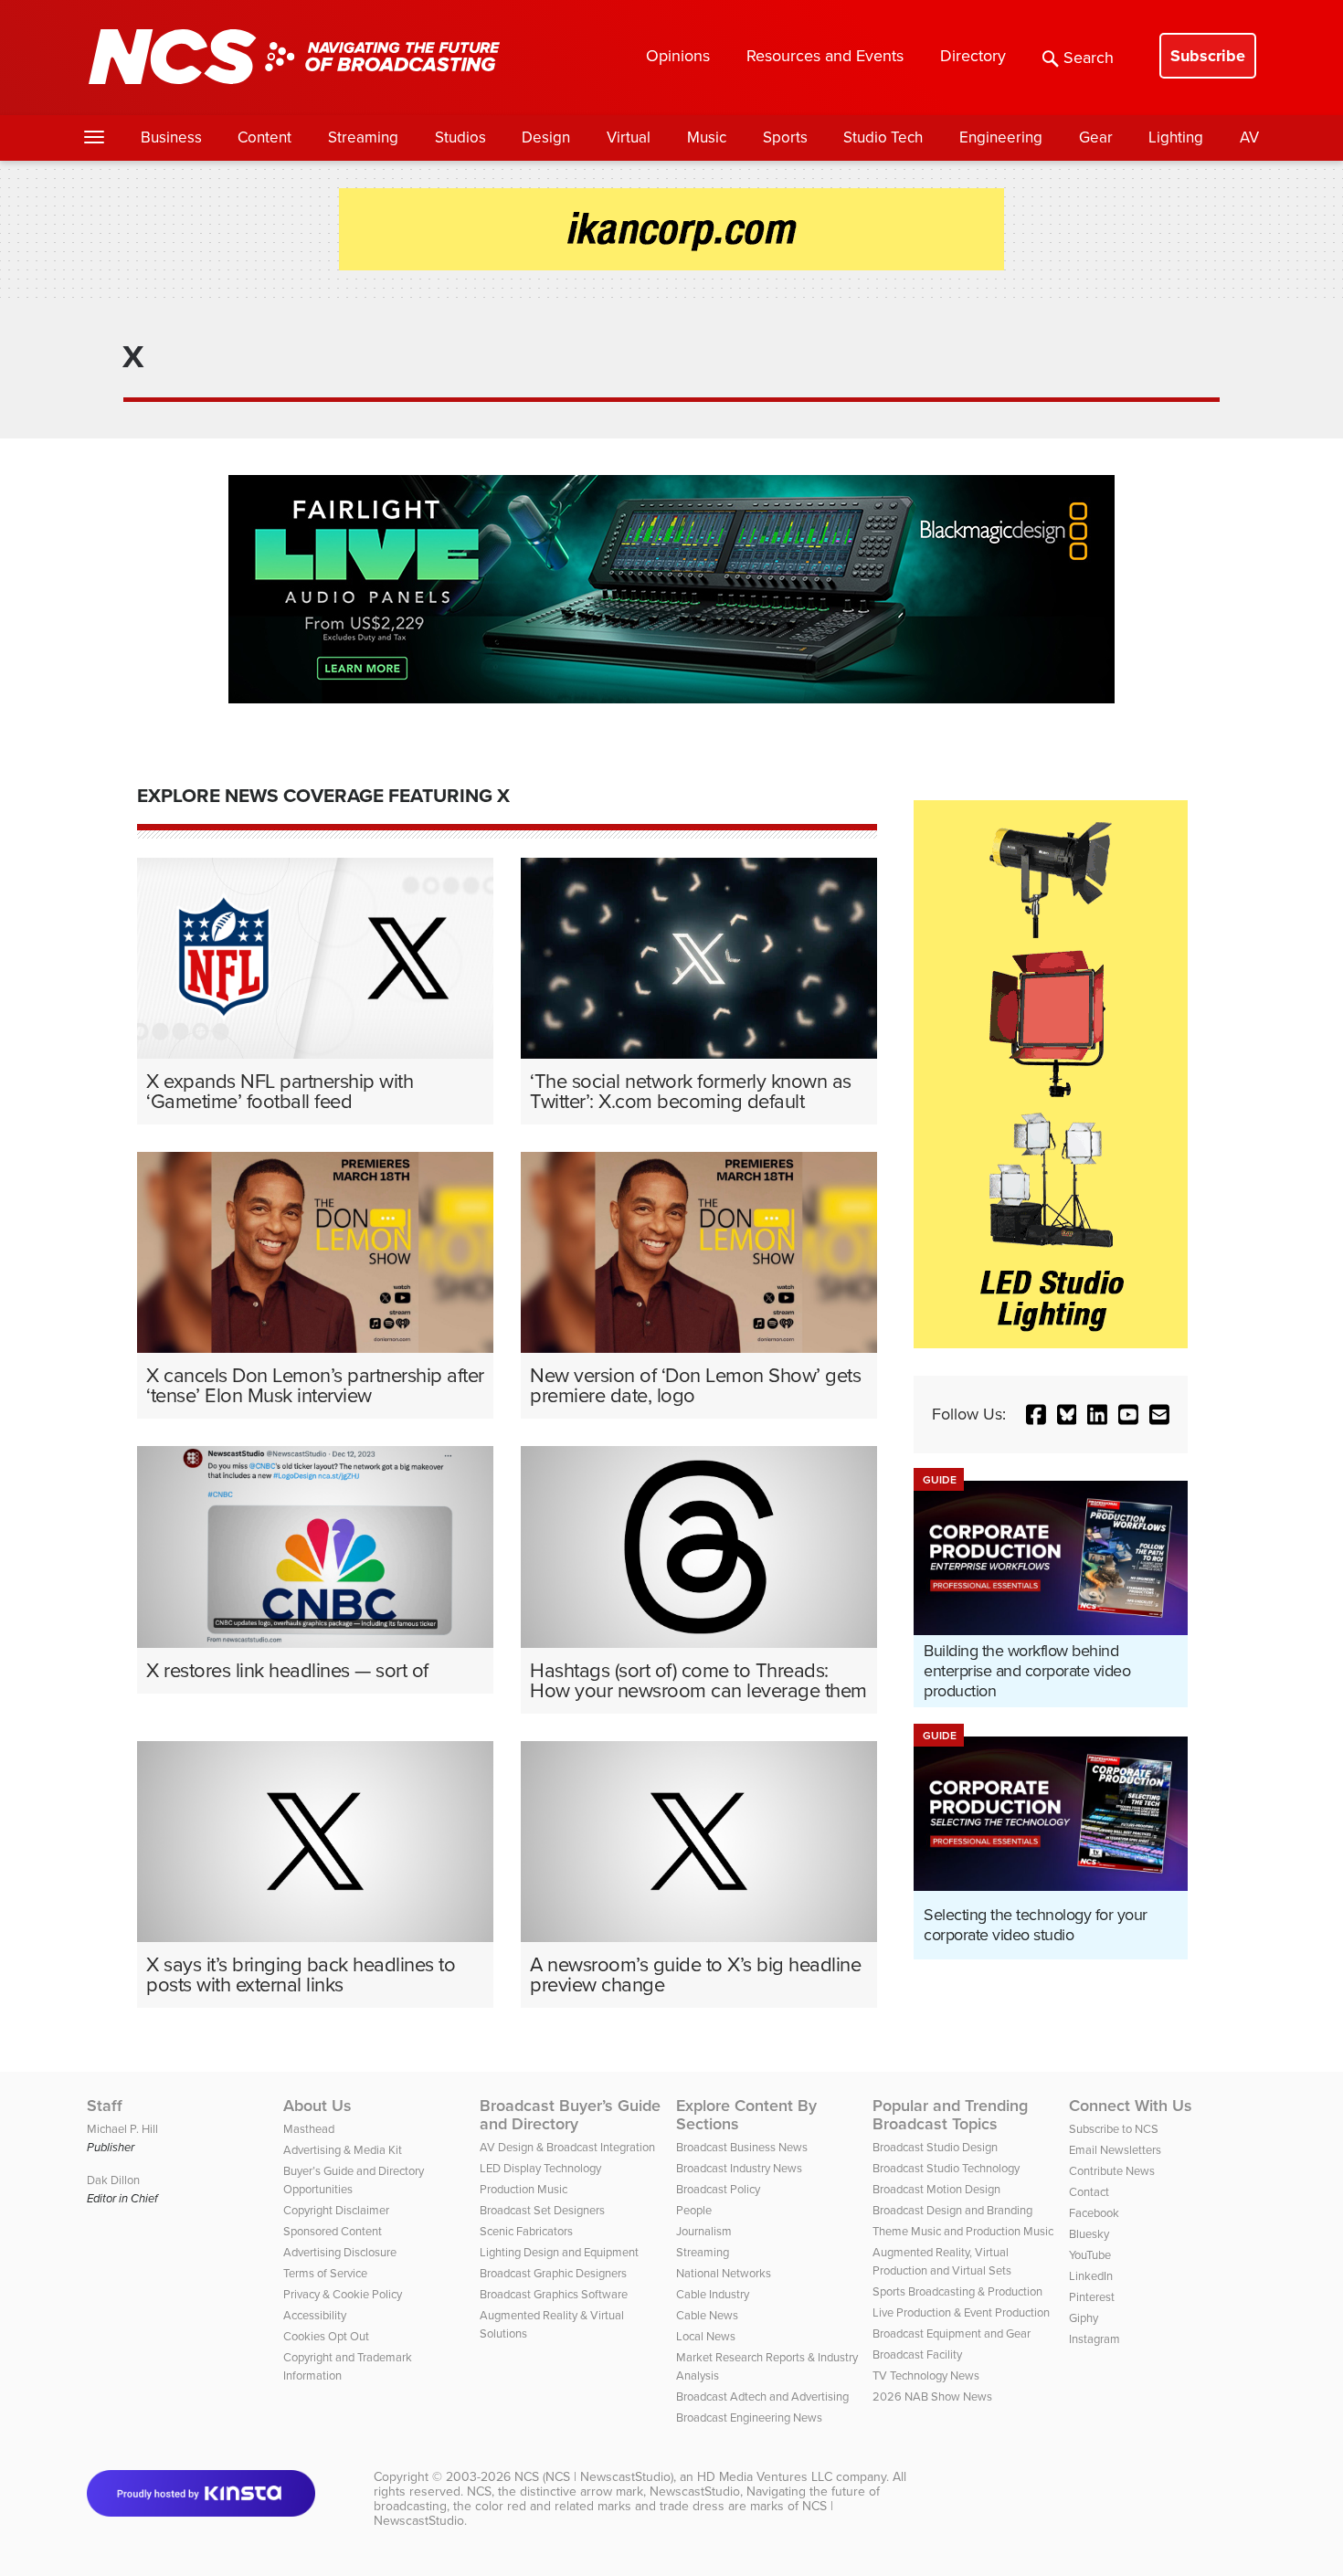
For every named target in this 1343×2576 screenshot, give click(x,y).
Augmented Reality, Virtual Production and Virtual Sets (942, 2261)
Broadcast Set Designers (542, 2210)
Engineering (1001, 137)
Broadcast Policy (718, 2189)
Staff (105, 2106)
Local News (706, 2336)
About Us (317, 2106)
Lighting (1176, 137)
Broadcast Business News (742, 2147)
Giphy (1084, 2318)
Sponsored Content (333, 2231)
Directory (973, 56)
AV (1249, 137)
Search (1089, 58)
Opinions (678, 56)
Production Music (523, 2189)
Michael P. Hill (122, 2129)
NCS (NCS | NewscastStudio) (594, 2477)
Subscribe (1208, 56)
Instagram (1094, 2339)
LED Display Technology (540, 2168)
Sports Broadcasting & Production (957, 2291)
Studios (460, 137)
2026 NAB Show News (932, 2397)
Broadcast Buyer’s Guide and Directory (570, 2115)
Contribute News (1112, 2171)
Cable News (707, 2315)
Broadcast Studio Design (935, 2147)
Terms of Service (325, 2273)
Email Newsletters (1115, 2150)
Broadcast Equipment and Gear (952, 2333)
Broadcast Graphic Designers (553, 2273)
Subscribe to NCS (1114, 2129)
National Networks (724, 2273)
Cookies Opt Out (326, 2336)
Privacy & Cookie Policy (343, 2294)
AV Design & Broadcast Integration (567, 2147)
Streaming (363, 137)
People (694, 2210)
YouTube (1090, 2255)
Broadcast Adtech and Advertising (762, 2397)
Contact (1089, 2192)
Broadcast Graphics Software (554, 2294)
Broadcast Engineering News (749, 2418)
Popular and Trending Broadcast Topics (950, 2115)
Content (264, 137)
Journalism (704, 2231)
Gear (1096, 137)
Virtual (629, 137)
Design (546, 137)
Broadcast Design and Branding (952, 2210)
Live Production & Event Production (961, 2312)
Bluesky (1089, 2234)
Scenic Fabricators (526, 2231)
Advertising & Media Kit (343, 2150)
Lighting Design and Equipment (559, 2252)
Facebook (1094, 2213)
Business (171, 137)
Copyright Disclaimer (336, 2210)
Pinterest (1092, 2297)
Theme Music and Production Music (963, 2231)
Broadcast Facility (917, 2354)
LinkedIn (1091, 2276)
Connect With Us (1131, 2106)
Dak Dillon (113, 2180)
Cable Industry (713, 2294)
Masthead (309, 2129)
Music (707, 137)
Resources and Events (825, 56)
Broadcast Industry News (739, 2168)
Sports (785, 137)
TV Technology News (926, 2375)
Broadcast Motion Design (936, 2189)
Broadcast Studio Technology (946, 2168)
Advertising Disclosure (340, 2252)
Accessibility (315, 2315)
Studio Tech (883, 137)
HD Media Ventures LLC (765, 2477)
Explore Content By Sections (746, 2115)
